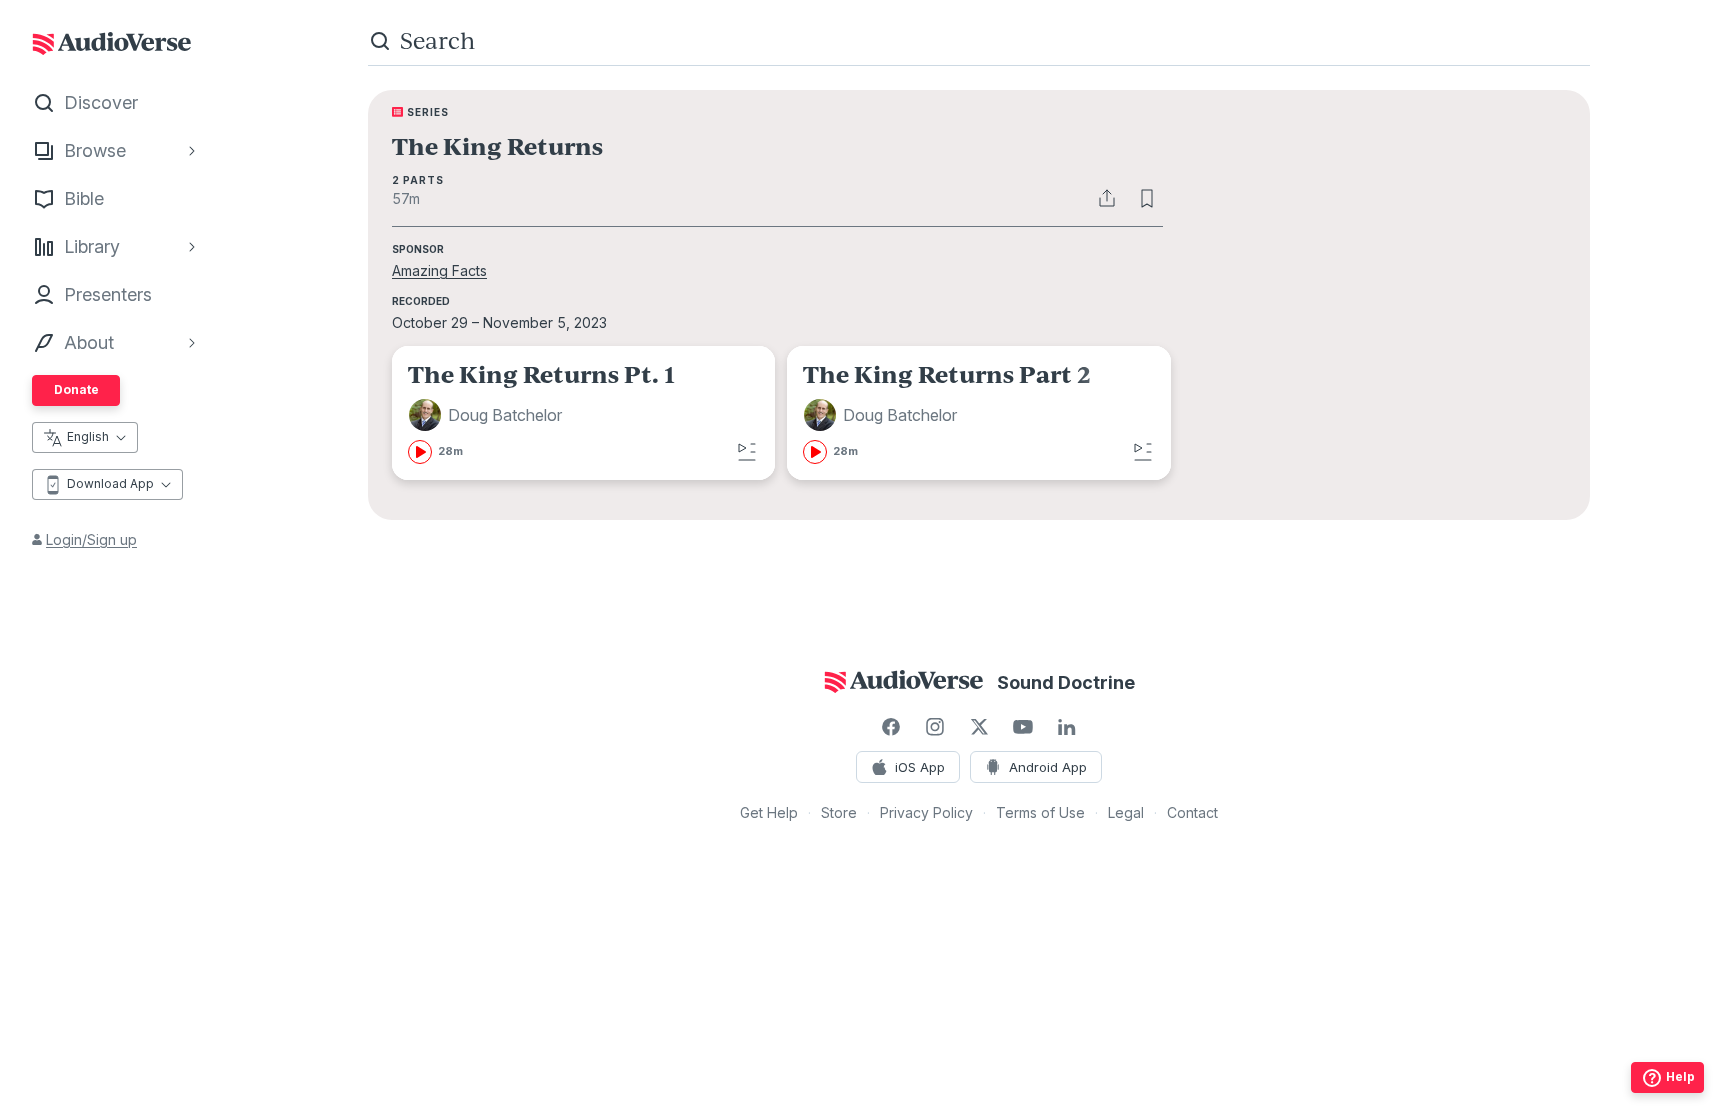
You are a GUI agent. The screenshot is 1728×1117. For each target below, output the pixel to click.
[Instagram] (935, 727)
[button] (488, 415)
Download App (110, 483)
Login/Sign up (91, 539)
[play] (420, 452)
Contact (1192, 812)
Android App (1048, 767)
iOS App (920, 767)
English (88, 436)
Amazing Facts (439, 270)
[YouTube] (1023, 727)
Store (839, 812)
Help (1680, 1076)
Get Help (769, 812)
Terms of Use (1040, 812)
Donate (76, 389)
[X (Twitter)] (979, 727)
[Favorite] (1147, 198)
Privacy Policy (926, 812)
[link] (583, 413)
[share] (1107, 198)
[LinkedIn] (1067, 727)
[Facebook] (891, 727)
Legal (1126, 812)
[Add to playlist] (747, 452)
